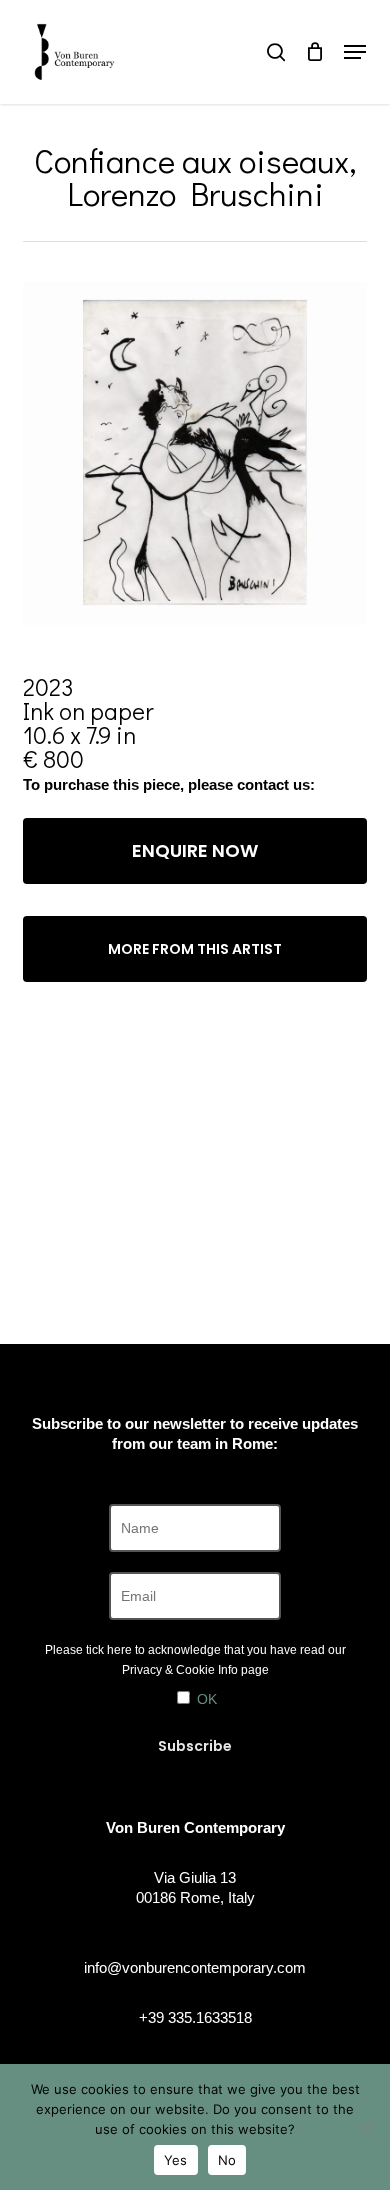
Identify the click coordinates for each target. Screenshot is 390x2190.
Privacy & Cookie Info (180, 1670)
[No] (365, 2127)
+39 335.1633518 (195, 2017)
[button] (355, 52)
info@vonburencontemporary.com (195, 1967)
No (227, 2160)
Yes (176, 2160)
